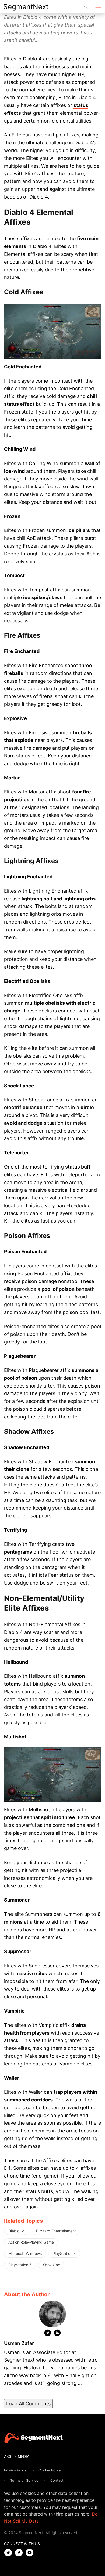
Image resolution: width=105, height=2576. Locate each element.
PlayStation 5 (20, 2265)
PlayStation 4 (64, 2253)
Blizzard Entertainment (56, 2231)
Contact (57, 2480)
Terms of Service (24, 2480)
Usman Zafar (19, 2343)
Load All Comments (28, 2404)
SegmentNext (26, 7)
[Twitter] (48, 2334)
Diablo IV (16, 2231)
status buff (78, 1167)
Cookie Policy (50, 2470)
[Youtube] (31, 2553)
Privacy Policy (15, 2470)
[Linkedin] (57, 2334)
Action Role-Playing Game (31, 2242)
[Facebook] (20, 2553)
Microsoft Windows (25, 2253)
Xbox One (51, 2265)
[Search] (86, 7)
